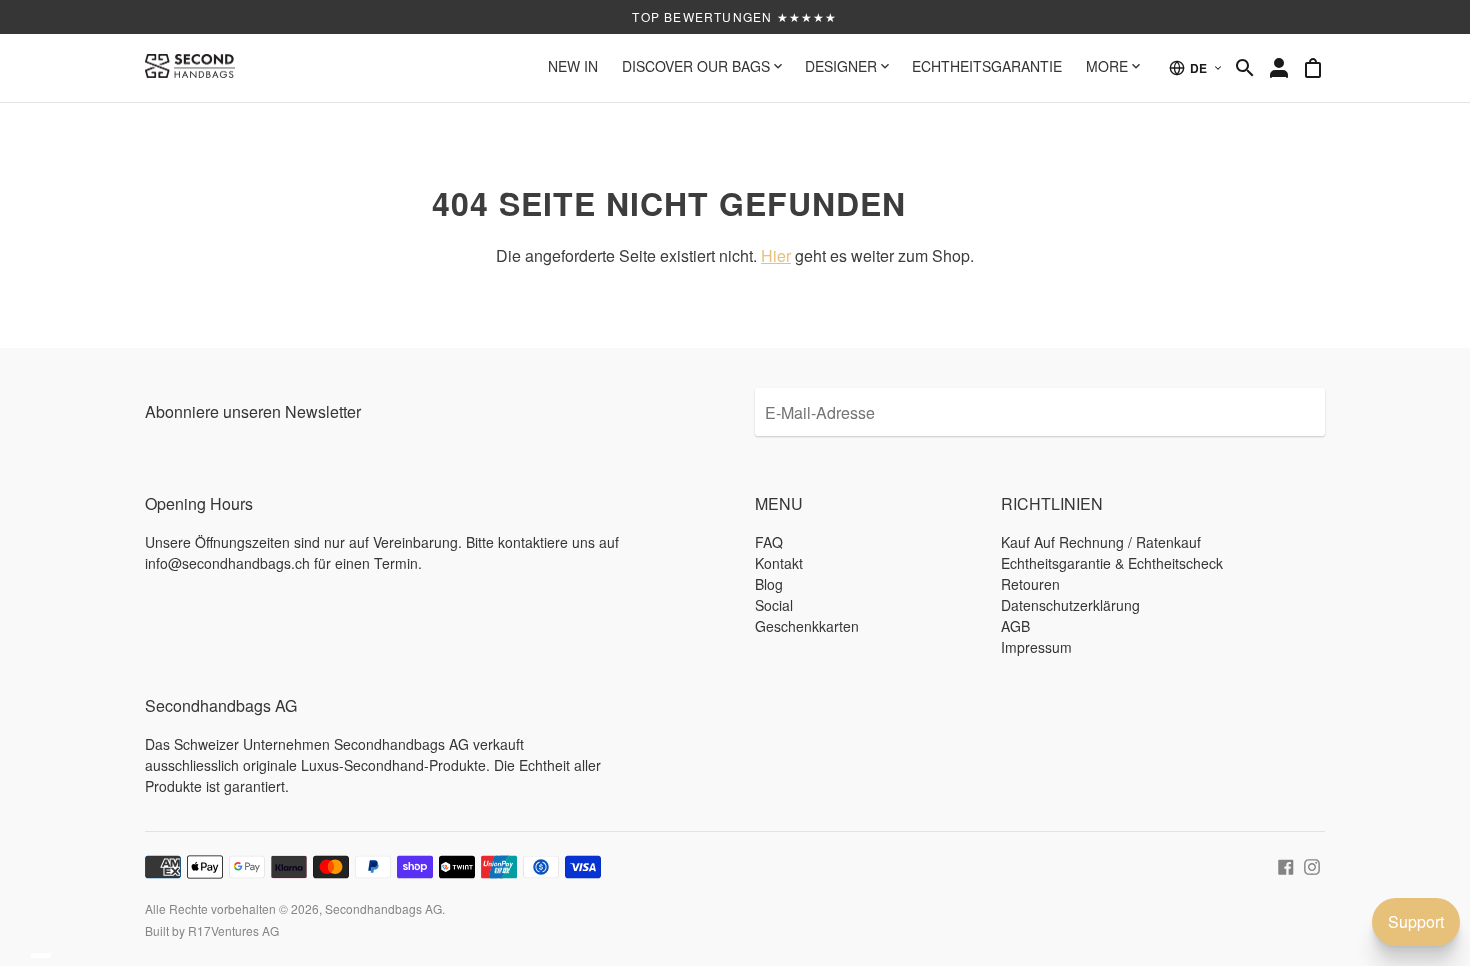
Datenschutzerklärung (1070, 605)
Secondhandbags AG (383, 908)
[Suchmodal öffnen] (1245, 68)
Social (774, 605)
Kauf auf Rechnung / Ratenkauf (1101, 542)
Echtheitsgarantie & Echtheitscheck (1112, 563)
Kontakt (779, 563)
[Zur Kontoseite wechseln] (1279, 68)
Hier (776, 255)
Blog (769, 584)
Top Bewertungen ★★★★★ (734, 16)
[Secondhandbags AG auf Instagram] (1312, 864)
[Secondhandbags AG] (190, 68)
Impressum (1036, 647)
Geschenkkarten (807, 626)
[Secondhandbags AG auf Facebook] (1286, 864)
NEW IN (573, 66)
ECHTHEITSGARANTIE (987, 66)
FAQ (769, 542)
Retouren (1030, 584)
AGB (1015, 626)
